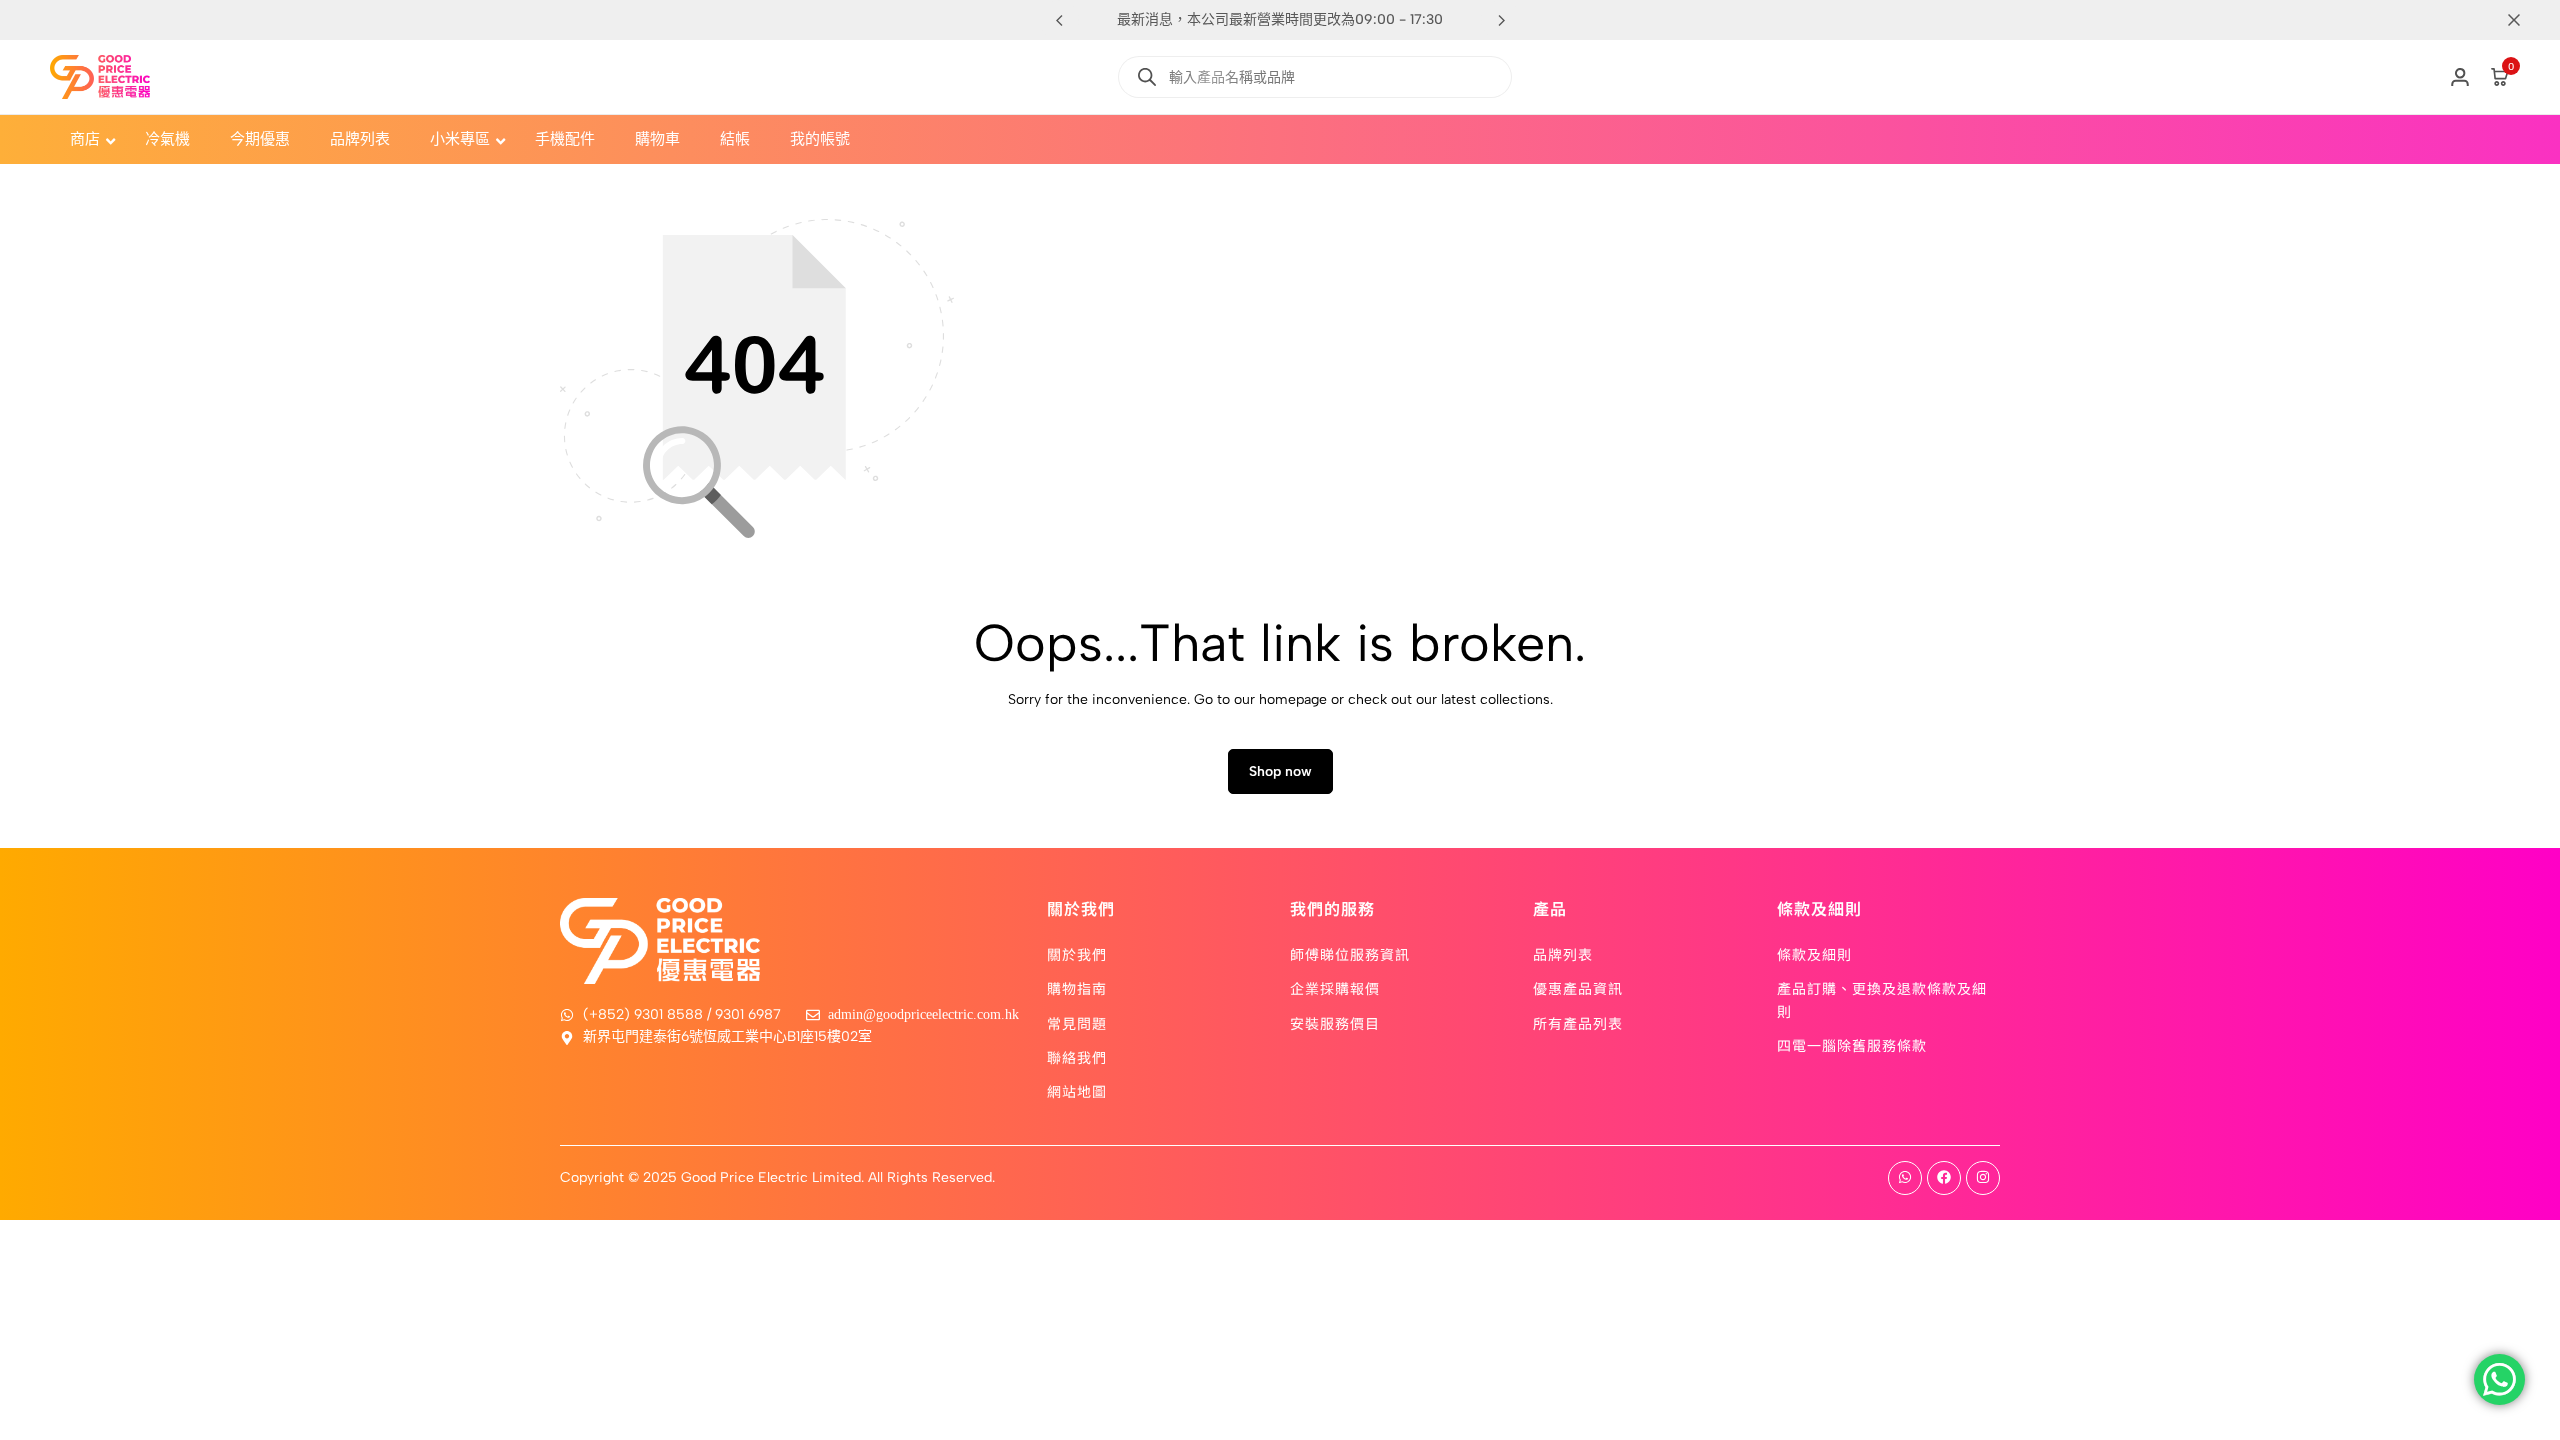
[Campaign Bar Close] (2524, 20)
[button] (1501, 20)
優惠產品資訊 (1578, 988)
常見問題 (1077, 1023)
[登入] (2460, 77)
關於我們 (1077, 954)
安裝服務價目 (1335, 1023)
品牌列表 (1563, 954)
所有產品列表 (1578, 1023)
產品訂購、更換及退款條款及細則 (1882, 999)
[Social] (1905, 1178)
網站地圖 (1077, 1091)
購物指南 (1077, 988)
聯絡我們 (1077, 1057)
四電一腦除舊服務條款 (1852, 1045)
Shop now (1280, 771)
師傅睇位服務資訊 (1350, 954)
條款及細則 (1814, 954)
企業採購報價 (1335, 988)
